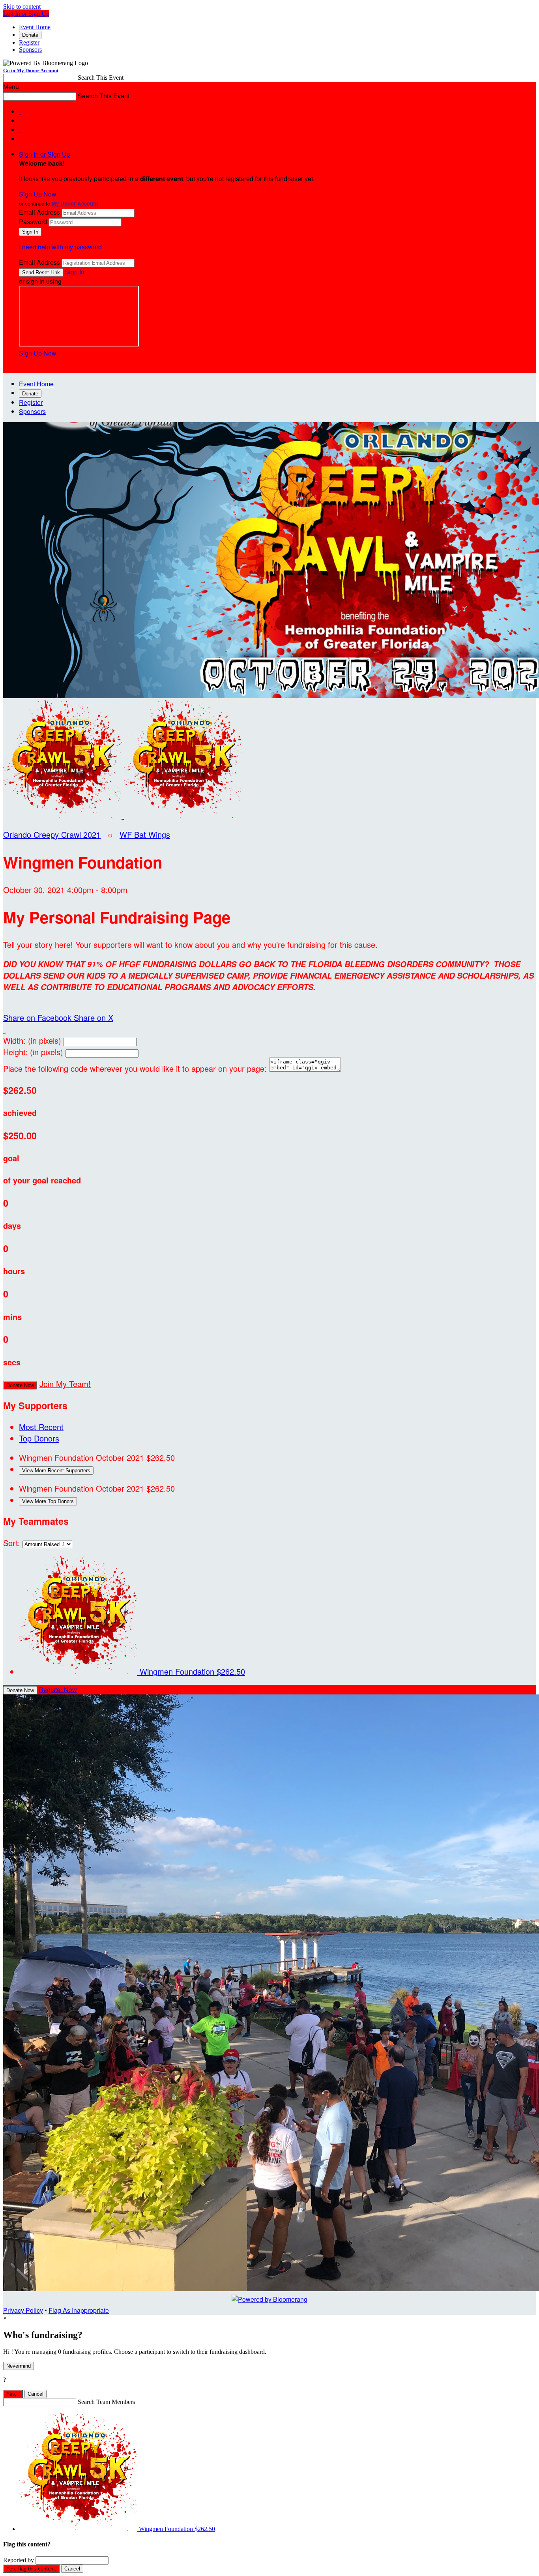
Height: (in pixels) (33, 1052)
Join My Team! (65, 1384)
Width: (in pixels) (32, 1040)
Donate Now (20, 1385)
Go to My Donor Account (31, 70)
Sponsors (30, 50)
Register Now (58, 1690)
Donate (30, 35)
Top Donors (39, 1438)
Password (33, 222)
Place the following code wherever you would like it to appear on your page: (135, 1068)
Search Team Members (106, 2402)
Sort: (12, 1543)
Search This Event (101, 78)
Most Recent (41, 1427)
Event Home (35, 27)
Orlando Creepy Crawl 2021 (52, 834)
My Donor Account (75, 203)
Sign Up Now (38, 194)
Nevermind (19, 2366)
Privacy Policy (23, 2310)
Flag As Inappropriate (79, 2310)
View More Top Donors (48, 1501)
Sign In (75, 272)
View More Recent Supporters (56, 1471)
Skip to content (22, 7)
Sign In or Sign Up (45, 154)
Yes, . (13, 2394)
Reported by (19, 2560)
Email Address (39, 212)
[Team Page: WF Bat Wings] (183, 815)
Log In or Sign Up (26, 14)
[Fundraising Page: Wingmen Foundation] (64, 815)
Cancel (36, 2394)
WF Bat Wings (145, 834)
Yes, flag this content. (31, 2569)
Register (29, 42)
